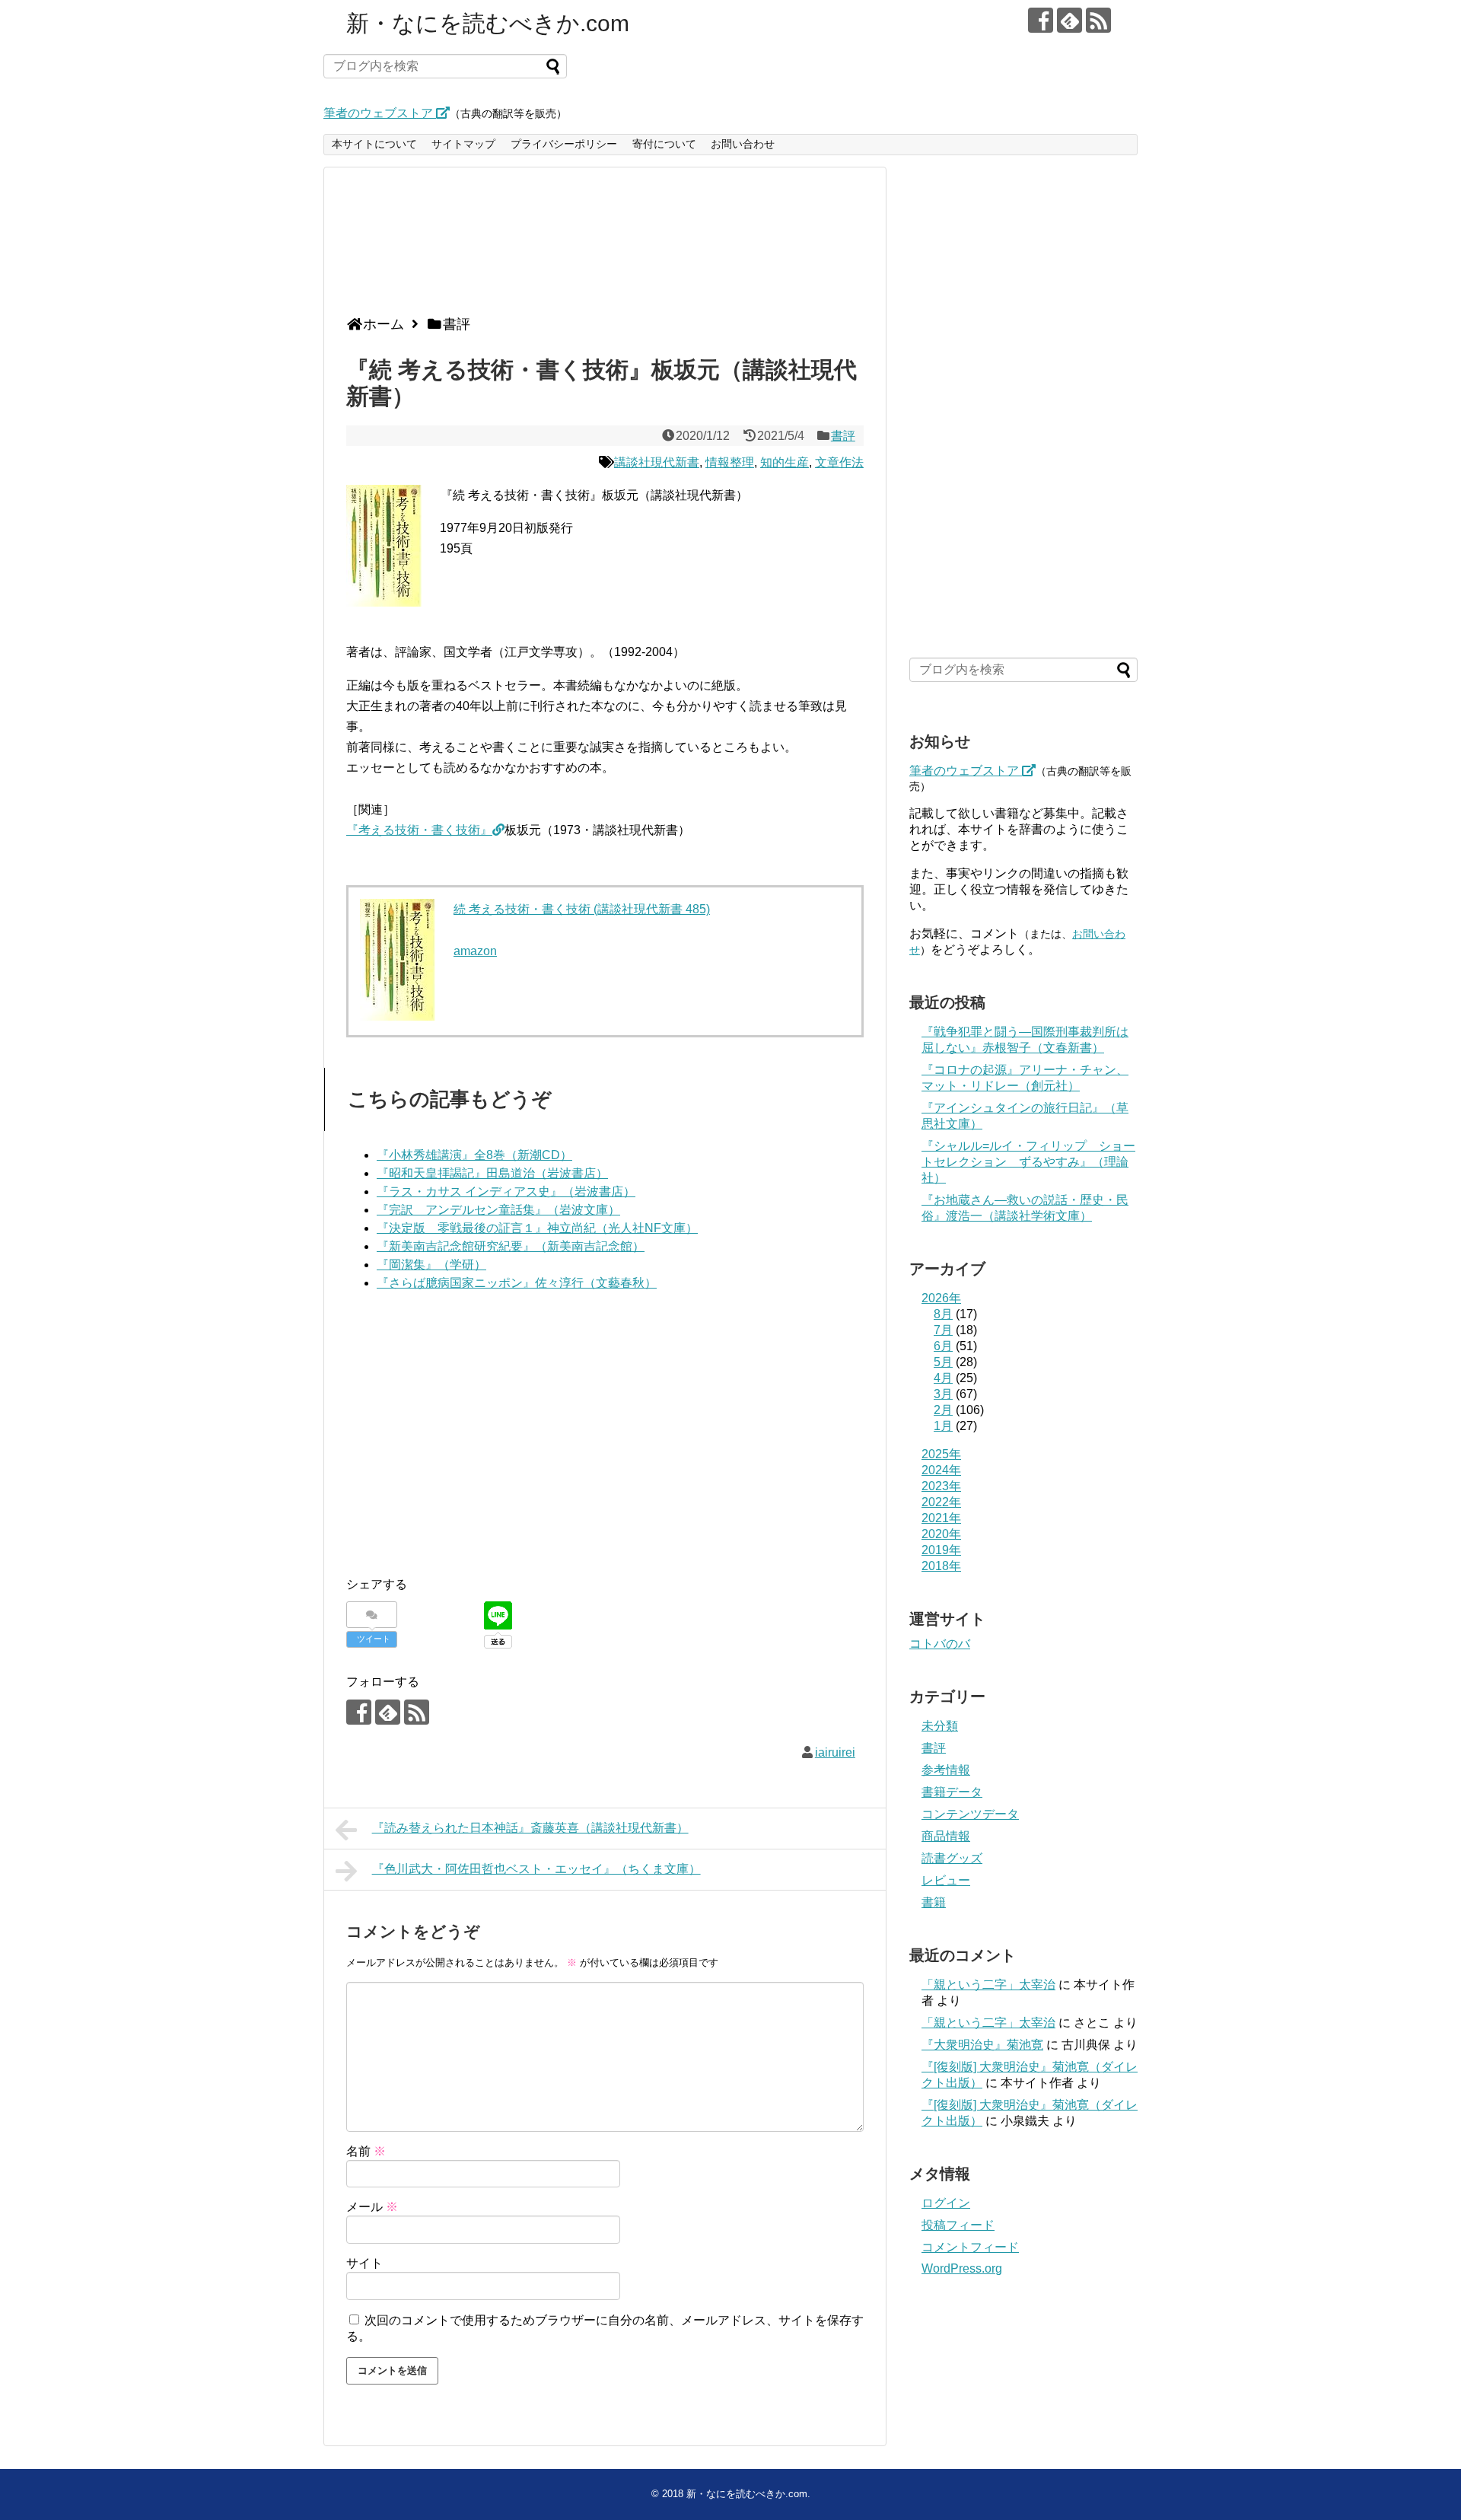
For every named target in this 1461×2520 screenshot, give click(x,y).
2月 (943, 1410)
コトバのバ (940, 1644)
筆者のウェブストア (380, 113)
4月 (943, 1378)
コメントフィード (970, 2247)
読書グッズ (952, 1858)
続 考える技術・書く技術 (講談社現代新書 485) (582, 909)
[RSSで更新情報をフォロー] (1098, 20)
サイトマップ (463, 144)
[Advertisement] (601, 247)
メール (372, 2207)
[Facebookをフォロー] (1041, 20)
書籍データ (952, 1792)
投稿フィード (958, 2225)
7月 (943, 1330)
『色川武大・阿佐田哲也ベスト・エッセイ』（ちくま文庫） (536, 1869)
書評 (843, 436)
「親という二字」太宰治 (988, 1985)
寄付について (664, 144)
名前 (366, 2151)
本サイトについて (374, 144)
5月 (943, 1362)
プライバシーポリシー (564, 144)
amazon (475, 951)
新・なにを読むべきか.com (488, 23)
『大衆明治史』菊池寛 (982, 2045)
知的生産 (785, 462)
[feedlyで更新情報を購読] (1069, 20)
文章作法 (839, 462)
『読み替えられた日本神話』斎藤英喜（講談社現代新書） (530, 1828)
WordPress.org (962, 2268)
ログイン (946, 2203)
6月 (943, 1346)
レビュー (946, 1880)
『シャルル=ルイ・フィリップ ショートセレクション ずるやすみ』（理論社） (1028, 1162)
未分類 (940, 1726)
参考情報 (946, 1770)
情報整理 (730, 462)
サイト (364, 2263)
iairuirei (835, 1752)
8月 (943, 1314)
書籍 (934, 1902)
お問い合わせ (743, 144)
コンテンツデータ (970, 1814)
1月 (943, 1426)
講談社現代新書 (657, 462)
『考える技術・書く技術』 (419, 830)
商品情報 (946, 1836)
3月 (943, 1394)
